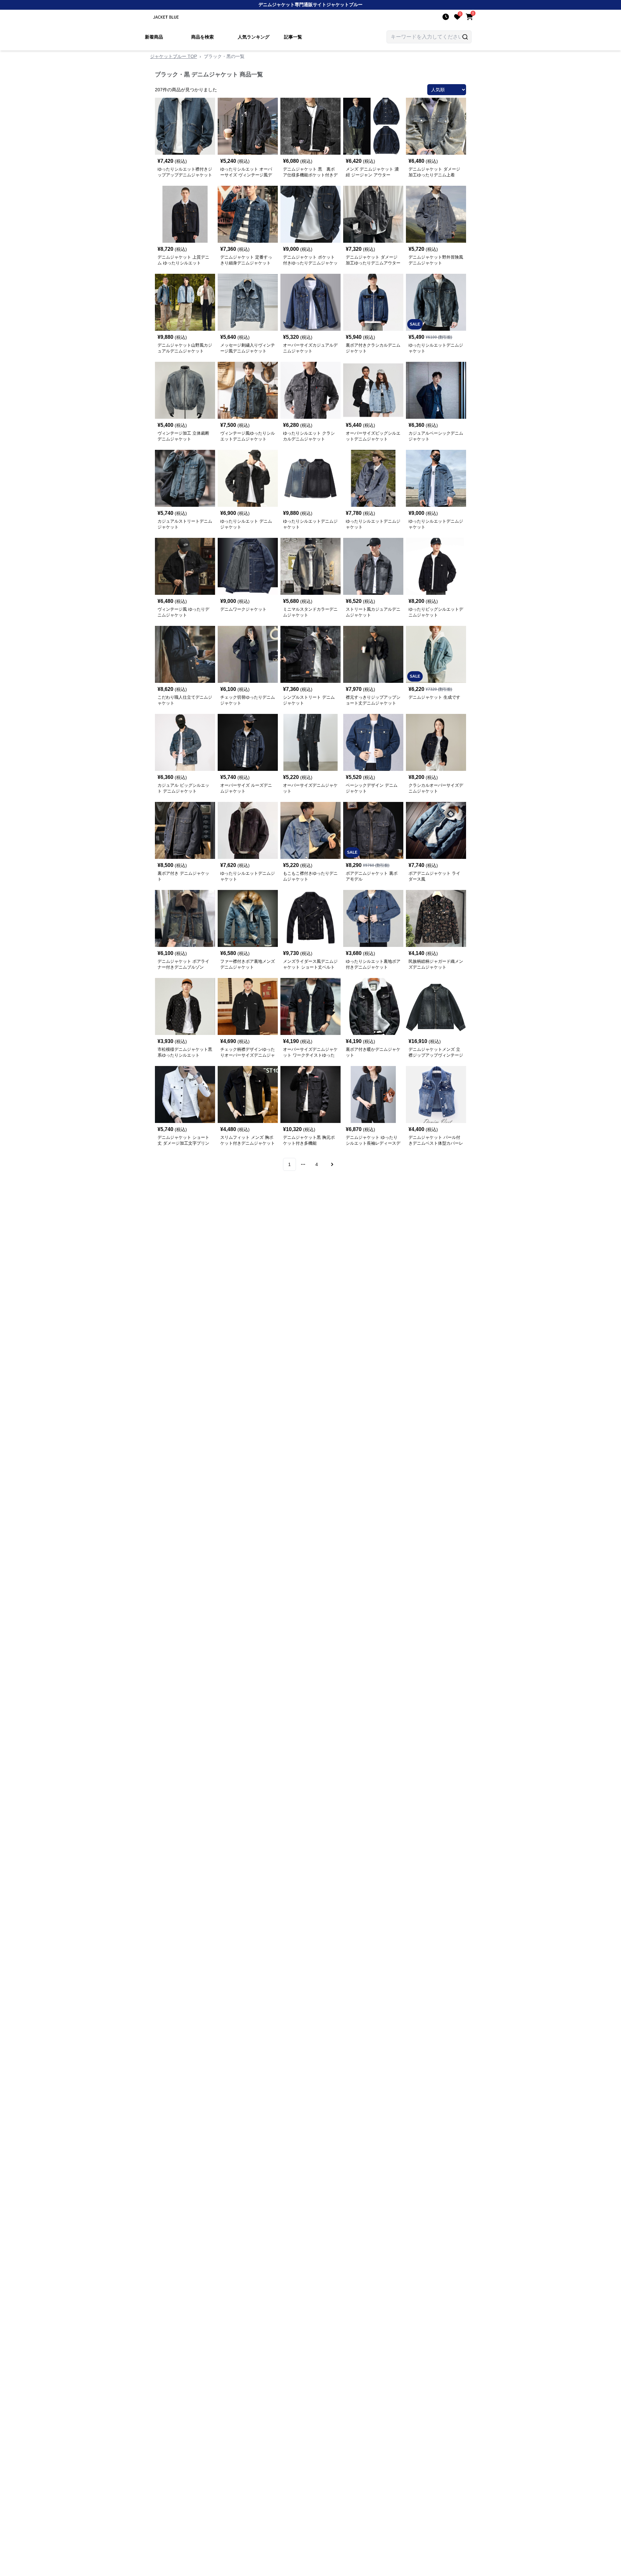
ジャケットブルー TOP (174, 56)
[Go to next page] (331, 1164)
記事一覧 (293, 37)
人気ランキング (254, 37)
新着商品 (154, 37)
